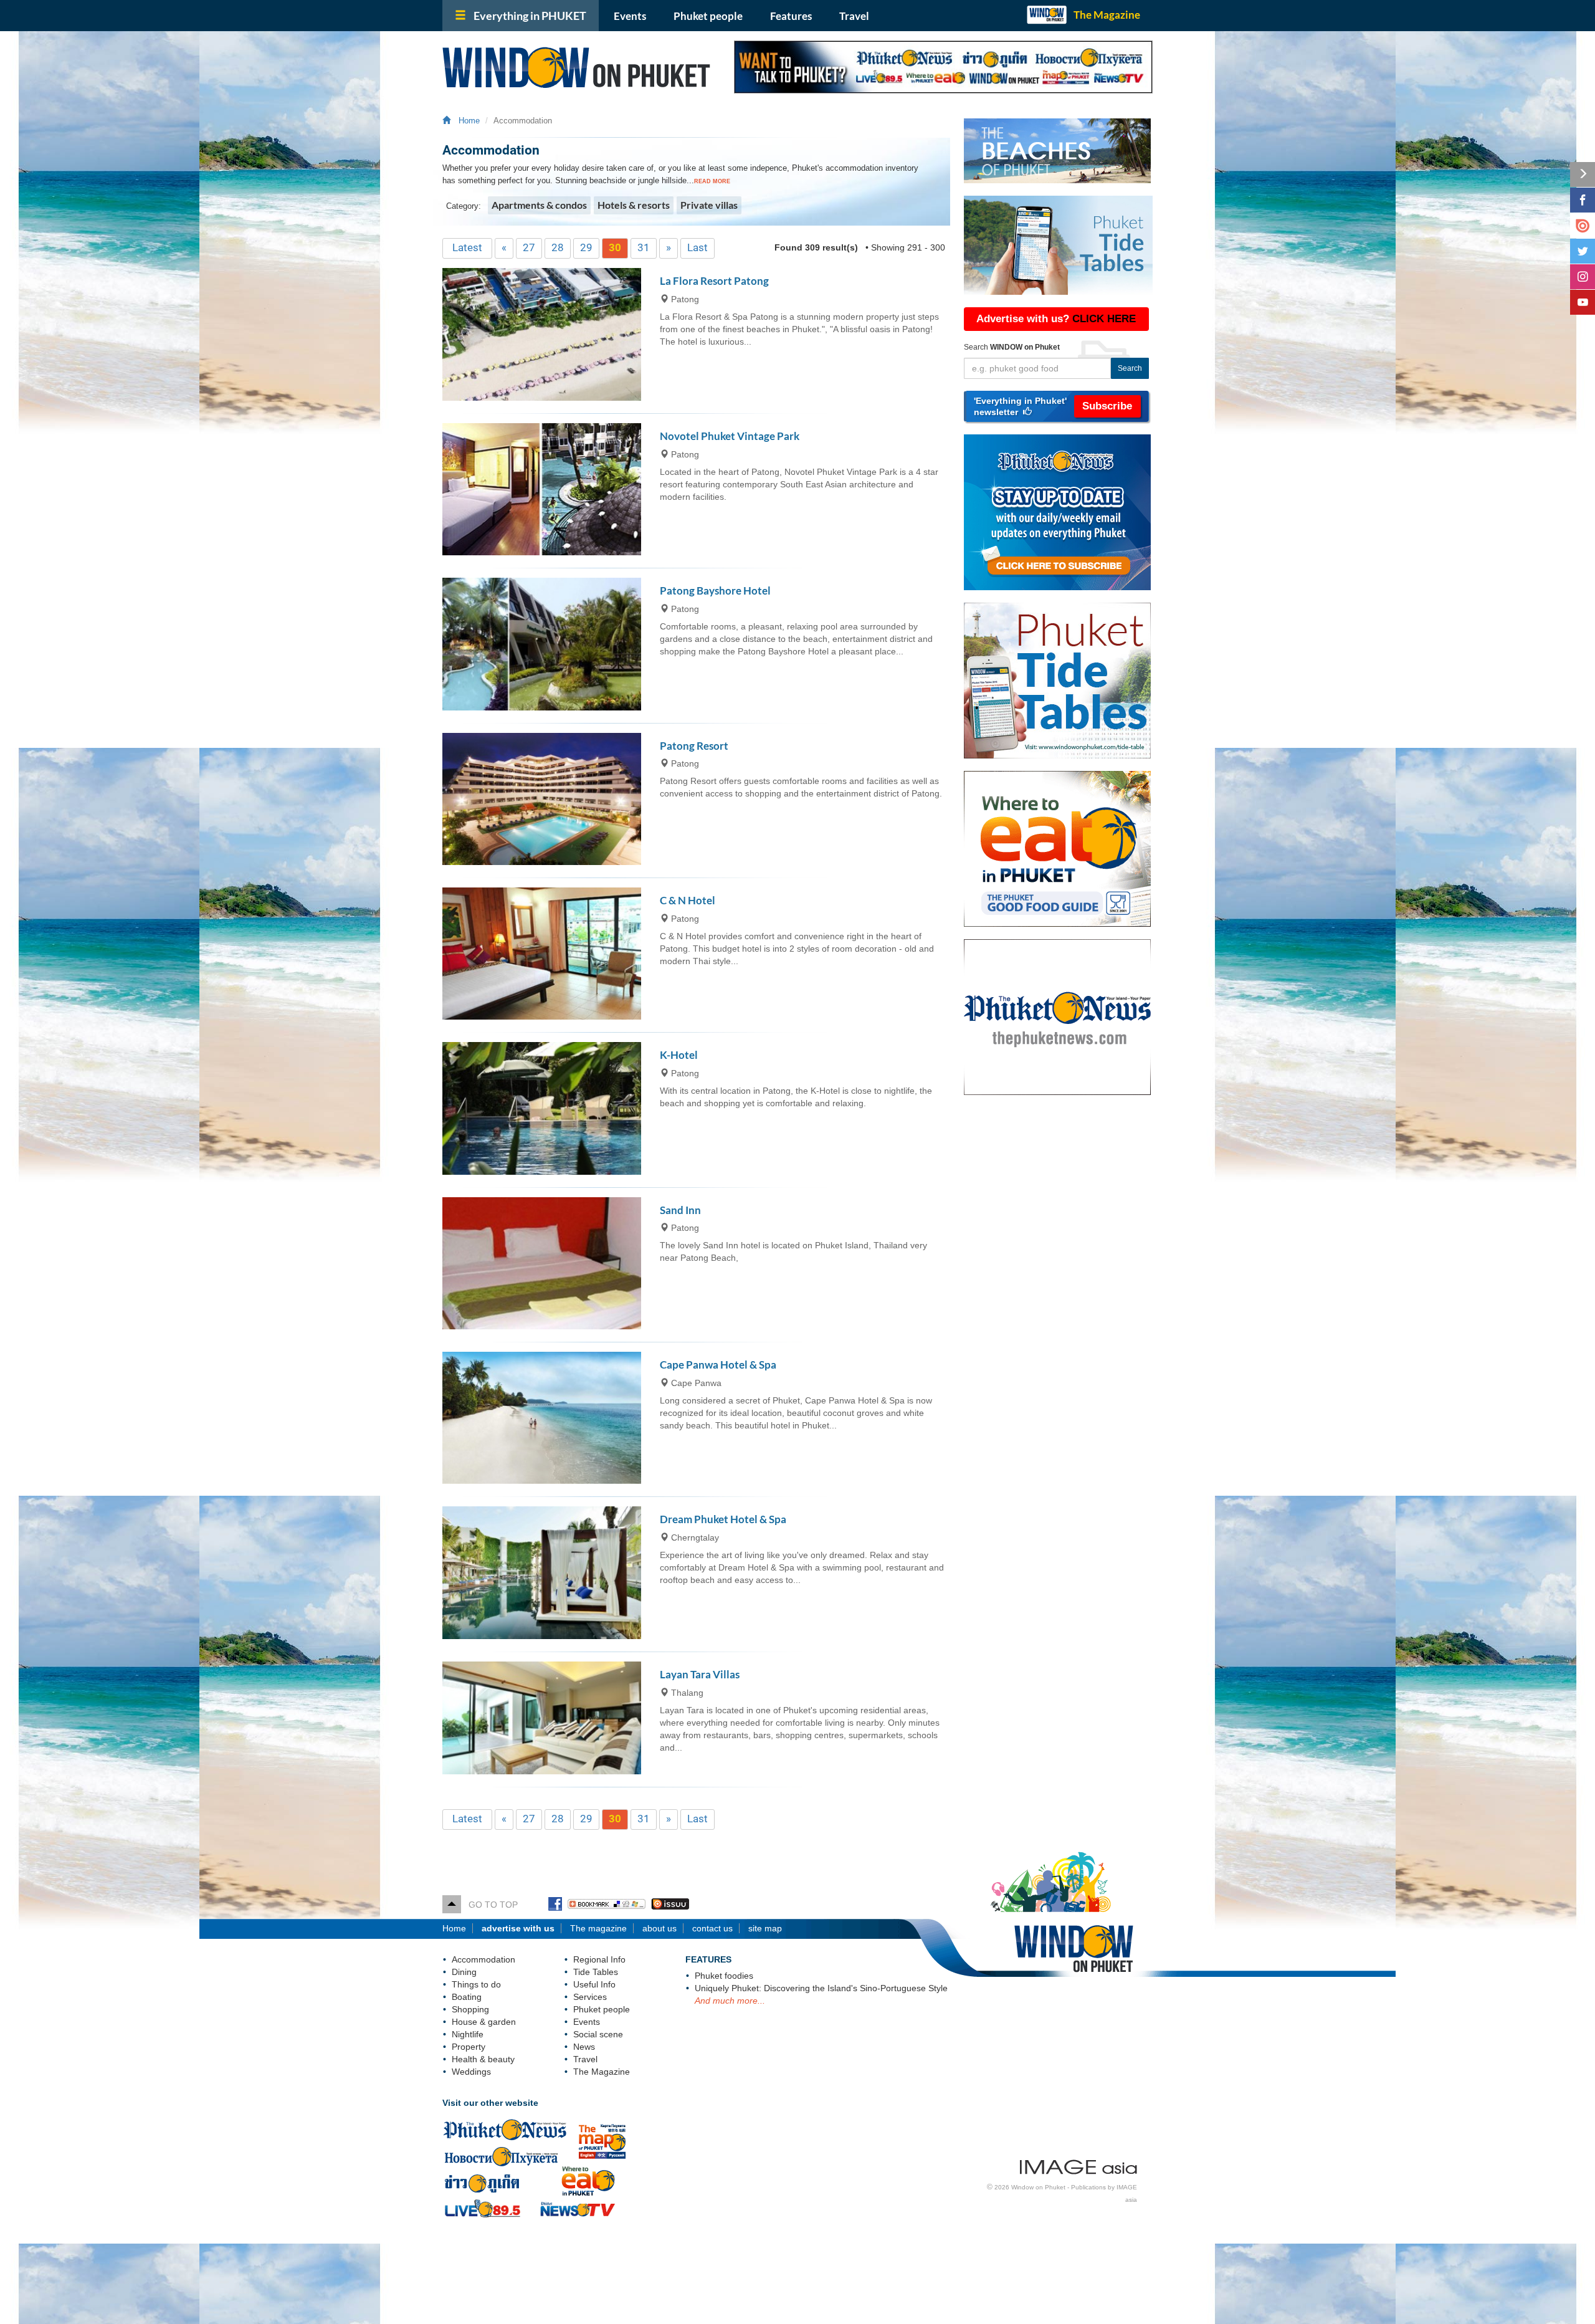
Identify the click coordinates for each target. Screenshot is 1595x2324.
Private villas (709, 205)
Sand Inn (680, 1210)
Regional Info (599, 1959)
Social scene (598, 2034)
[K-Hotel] (542, 1108)
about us (659, 1928)
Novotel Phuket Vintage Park (730, 436)
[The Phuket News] (1063, 1017)
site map (765, 1928)
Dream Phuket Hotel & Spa (723, 1519)
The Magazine (1107, 15)
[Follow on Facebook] (1583, 200)
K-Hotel (679, 1055)
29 (586, 247)
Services (590, 1997)
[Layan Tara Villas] (542, 1718)
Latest (467, 247)
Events (630, 16)
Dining (464, 1972)
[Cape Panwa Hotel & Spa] (542, 1418)
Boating (467, 1997)
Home (467, 121)
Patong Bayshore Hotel (715, 591)
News (584, 2047)
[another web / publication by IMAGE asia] (1078, 2164)
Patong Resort (694, 746)
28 (558, 247)
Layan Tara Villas (700, 1674)
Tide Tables (596, 1972)
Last (698, 247)
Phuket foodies (724, 1976)
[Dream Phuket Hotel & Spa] (542, 1572)
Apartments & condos (539, 205)
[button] (1056, 406)
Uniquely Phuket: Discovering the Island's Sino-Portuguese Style (821, 1988)
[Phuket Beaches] (1058, 151)
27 (529, 247)
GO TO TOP (489, 1905)
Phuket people (708, 16)
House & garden (484, 2022)
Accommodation (483, 1959)
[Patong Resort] (542, 799)
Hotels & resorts (634, 205)
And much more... (730, 2001)
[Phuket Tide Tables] (1063, 681)
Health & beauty (483, 2059)
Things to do (476, 1984)
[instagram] (1583, 277)
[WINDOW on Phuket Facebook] (555, 1905)
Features (791, 16)
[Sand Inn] (542, 1263)
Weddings (471, 2072)
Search (1130, 368)
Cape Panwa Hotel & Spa (718, 1365)
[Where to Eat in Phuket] (1063, 849)
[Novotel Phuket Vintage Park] (542, 489)
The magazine (598, 1928)
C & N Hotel (688, 900)
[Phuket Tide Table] (1058, 245)
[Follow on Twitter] (1583, 251)
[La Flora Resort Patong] (542, 334)
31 (644, 247)
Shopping (470, 2009)
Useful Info (594, 1984)
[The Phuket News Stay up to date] (1063, 512)
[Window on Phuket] (579, 67)
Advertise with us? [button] (1056, 319)
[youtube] (1583, 302)
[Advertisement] (1058, 1307)
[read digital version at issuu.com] (1583, 226)
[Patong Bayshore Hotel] (542, 644)
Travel (854, 16)
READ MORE (712, 181)
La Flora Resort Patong (714, 281)
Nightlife (468, 2034)
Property (469, 2047)
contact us (712, 1928)
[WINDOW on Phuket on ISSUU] (670, 1905)
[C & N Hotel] (542, 954)
